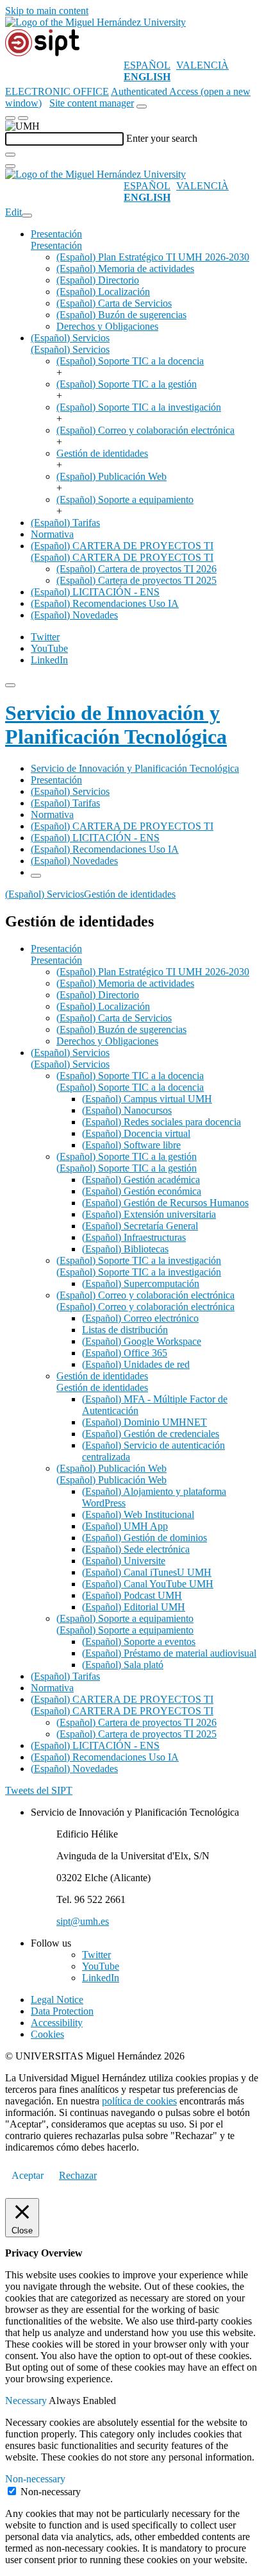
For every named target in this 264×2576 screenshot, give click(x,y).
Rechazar (78, 2175)
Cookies (47, 2034)
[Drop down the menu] (23, 118)
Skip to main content (47, 11)
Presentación (56, 234)
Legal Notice (57, 2000)
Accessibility (57, 2023)
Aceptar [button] (28, 2175)
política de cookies (139, 2101)
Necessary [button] (27, 2401)
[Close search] (10, 166)
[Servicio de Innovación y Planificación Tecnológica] (42, 54)
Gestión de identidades (102, 453)
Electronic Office (57, 91)
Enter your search (162, 138)
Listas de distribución (125, 1330)
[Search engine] (142, 107)
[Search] (10, 155)
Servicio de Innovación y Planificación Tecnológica (116, 725)
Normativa (52, 534)
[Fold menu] (27, 216)
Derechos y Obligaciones (107, 326)
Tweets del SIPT (39, 1790)
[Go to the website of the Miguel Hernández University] (95, 22)
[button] (56, 245)
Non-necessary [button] (35, 2479)
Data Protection (62, 2011)
